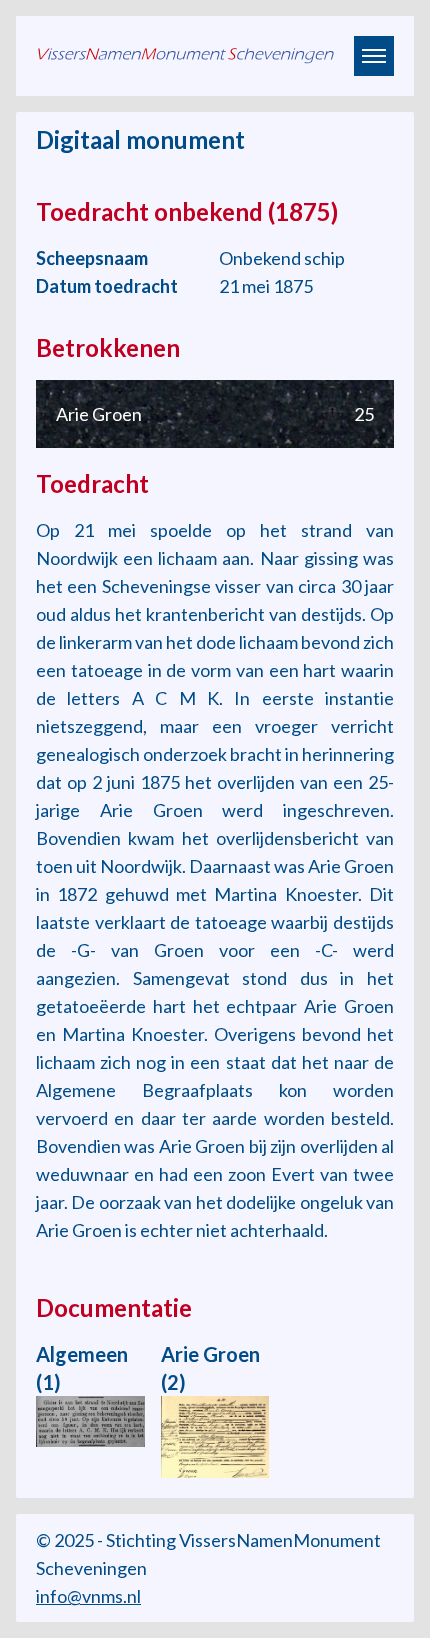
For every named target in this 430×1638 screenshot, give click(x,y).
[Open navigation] (374, 56)
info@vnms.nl (88, 1596)
